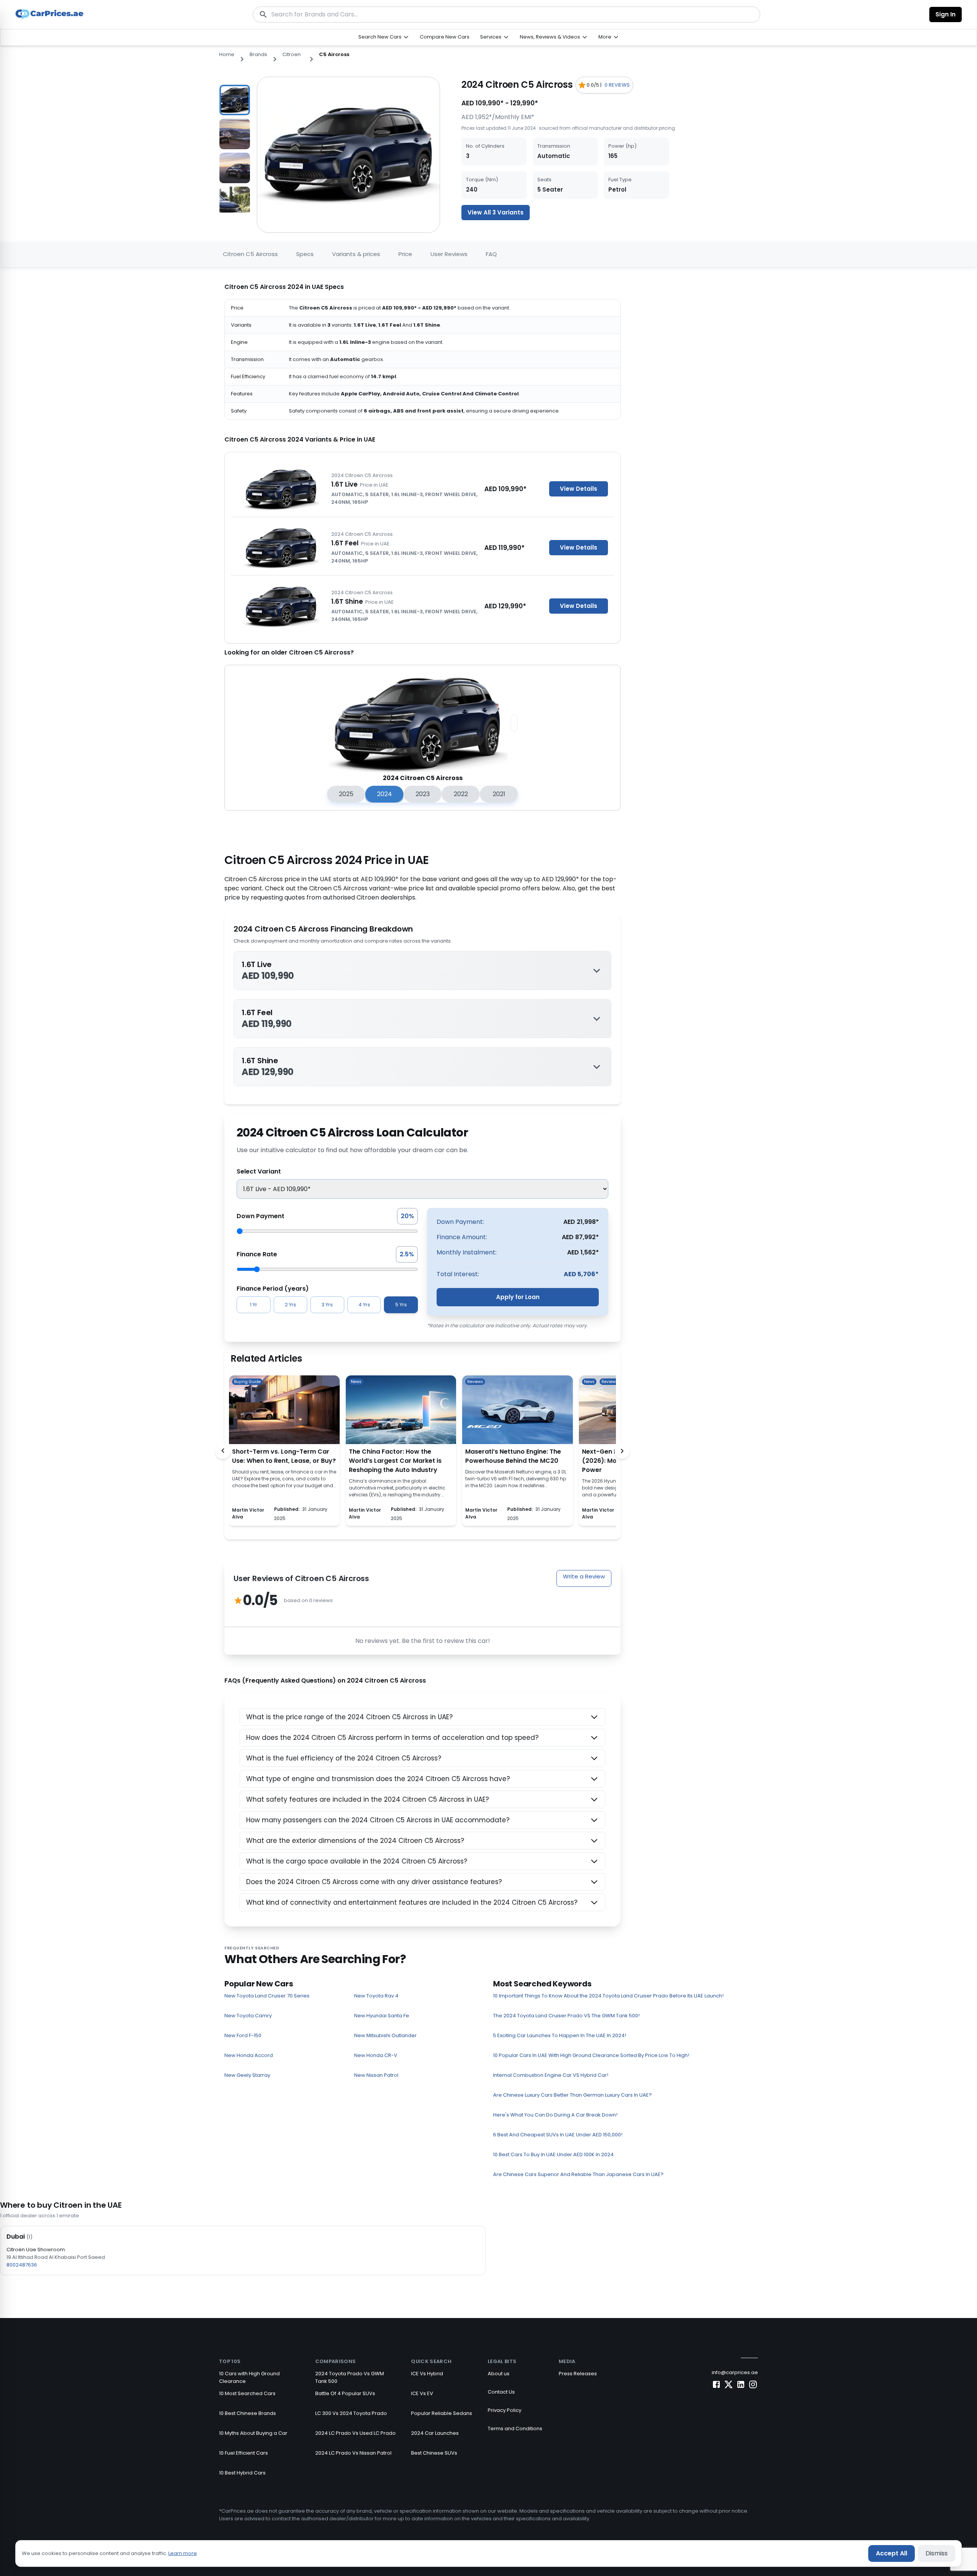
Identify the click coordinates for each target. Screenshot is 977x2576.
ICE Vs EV (422, 2393)
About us (499, 2374)
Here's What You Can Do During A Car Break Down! (555, 2115)
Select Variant (259, 1171)
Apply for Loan (518, 1297)
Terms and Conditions (515, 2429)
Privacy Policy (505, 2410)
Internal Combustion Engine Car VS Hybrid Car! (551, 2075)
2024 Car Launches (435, 2433)
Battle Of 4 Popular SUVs (345, 2393)
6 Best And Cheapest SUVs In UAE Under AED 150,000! (558, 2135)
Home (227, 54)
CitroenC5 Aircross (250, 254)
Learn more (183, 2553)
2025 (346, 794)
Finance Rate (257, 1254)
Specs (305, 254)
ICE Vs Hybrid (427, 2374)
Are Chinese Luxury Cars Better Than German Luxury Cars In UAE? (572, 2095)
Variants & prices (356, 254)
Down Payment (260, 1216)
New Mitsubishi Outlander (385, 2035)
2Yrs (290, 1305)
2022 (461, 794)
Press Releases (578, 2374)
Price (405, 254)
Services (491, 37)
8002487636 (22, 2265)
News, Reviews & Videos (550, 37)
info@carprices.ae (735, 2372)
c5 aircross (334, 54)
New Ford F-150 (243, 2035)
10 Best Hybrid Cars (242, 2473)
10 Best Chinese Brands (247, 2413)
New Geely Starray (247, 2075)
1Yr (254, 1305)
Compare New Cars (445, 37)
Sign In (946, 14)
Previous (213, 145)
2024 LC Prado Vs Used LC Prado (355, 2433)
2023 (423, 794)
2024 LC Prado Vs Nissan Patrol (353, 2453)
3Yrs (327, 1305)
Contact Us (501, 2392)
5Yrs (401, 1305)
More (605, 37)
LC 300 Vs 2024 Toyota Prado (351, 2413)
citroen (292, 54)
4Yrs (364, 1305)
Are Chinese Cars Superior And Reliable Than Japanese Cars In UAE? (578, 2174)
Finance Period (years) (273, 1289)
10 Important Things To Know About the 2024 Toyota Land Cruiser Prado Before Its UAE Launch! (608, 1996)
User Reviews (449, 254)
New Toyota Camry (248, 2016)
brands (258, 54)
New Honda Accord (249, 2055)
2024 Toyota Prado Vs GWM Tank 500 (350, 2377)
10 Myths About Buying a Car (253, 2433)
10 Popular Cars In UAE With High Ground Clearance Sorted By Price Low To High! (591, 2055)
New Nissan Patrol (376, 2075)
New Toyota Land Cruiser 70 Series (267, 1996)
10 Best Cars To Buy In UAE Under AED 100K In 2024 (553, 2154)
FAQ (491, 254)
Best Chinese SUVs (434, 2453)
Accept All (892, 2553)
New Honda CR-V (376, 2055)
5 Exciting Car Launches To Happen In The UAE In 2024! (560, 2035)
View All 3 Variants (496, 212)
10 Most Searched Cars (247, 2393)
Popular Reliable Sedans (442, 2413)
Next (256, 145)
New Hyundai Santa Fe (382, 2016)
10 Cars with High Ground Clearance (249, 2377)
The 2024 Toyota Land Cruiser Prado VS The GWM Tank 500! (566, 2016)
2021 (499, 794)
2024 (385, 794)
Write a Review (584, 1576)
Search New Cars (380, 37)
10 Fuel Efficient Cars (243, 2453)
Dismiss (937, 2553)
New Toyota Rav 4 (376, 1996)
